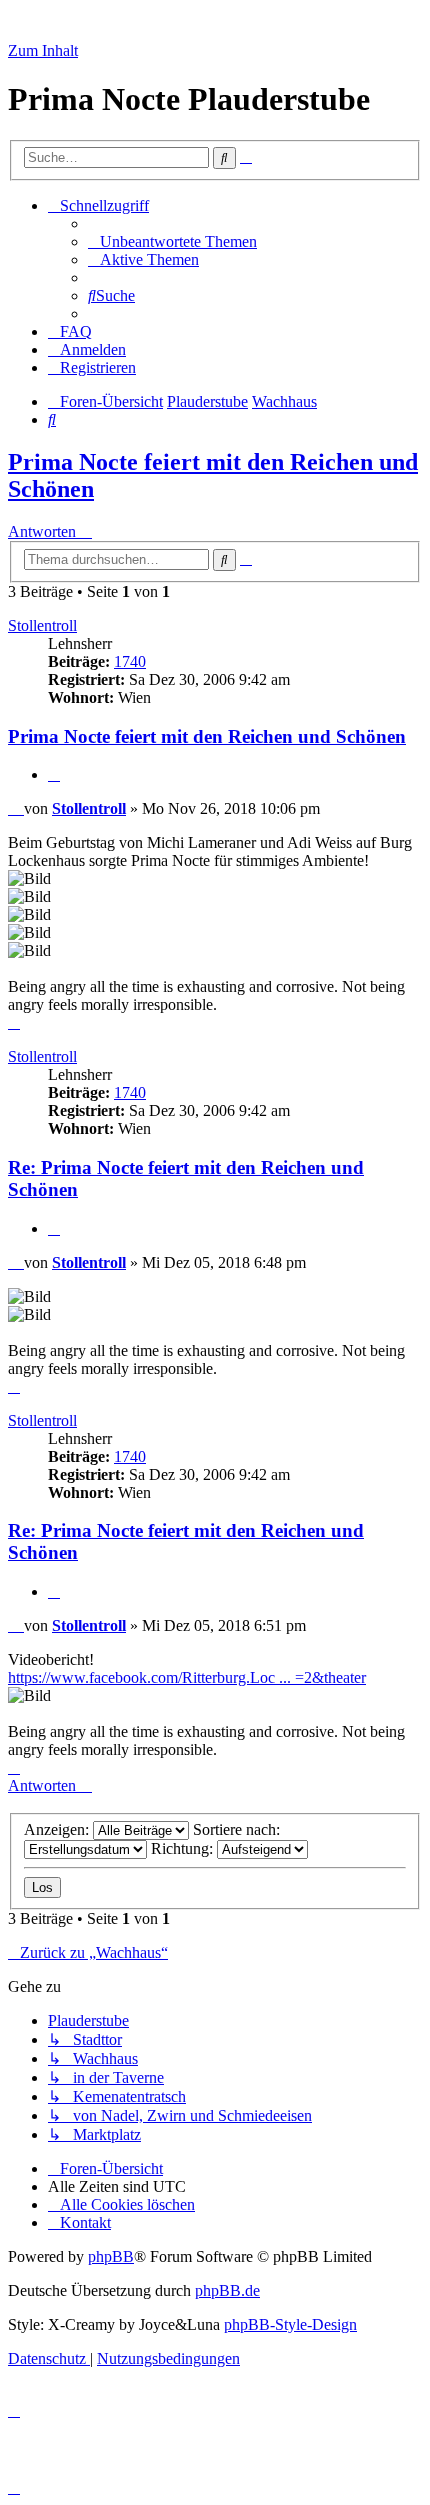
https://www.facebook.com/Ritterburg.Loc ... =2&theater (187, 1677)
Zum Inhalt (43, 50)
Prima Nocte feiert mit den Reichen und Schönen (207, 736)
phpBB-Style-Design (290, 2324)
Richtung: (184, 1848)
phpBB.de (227, 2290)
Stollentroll (42, 625)
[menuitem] (172, 241)
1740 (130, 661)
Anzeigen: (58, 1829)
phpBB (111, 2256)
